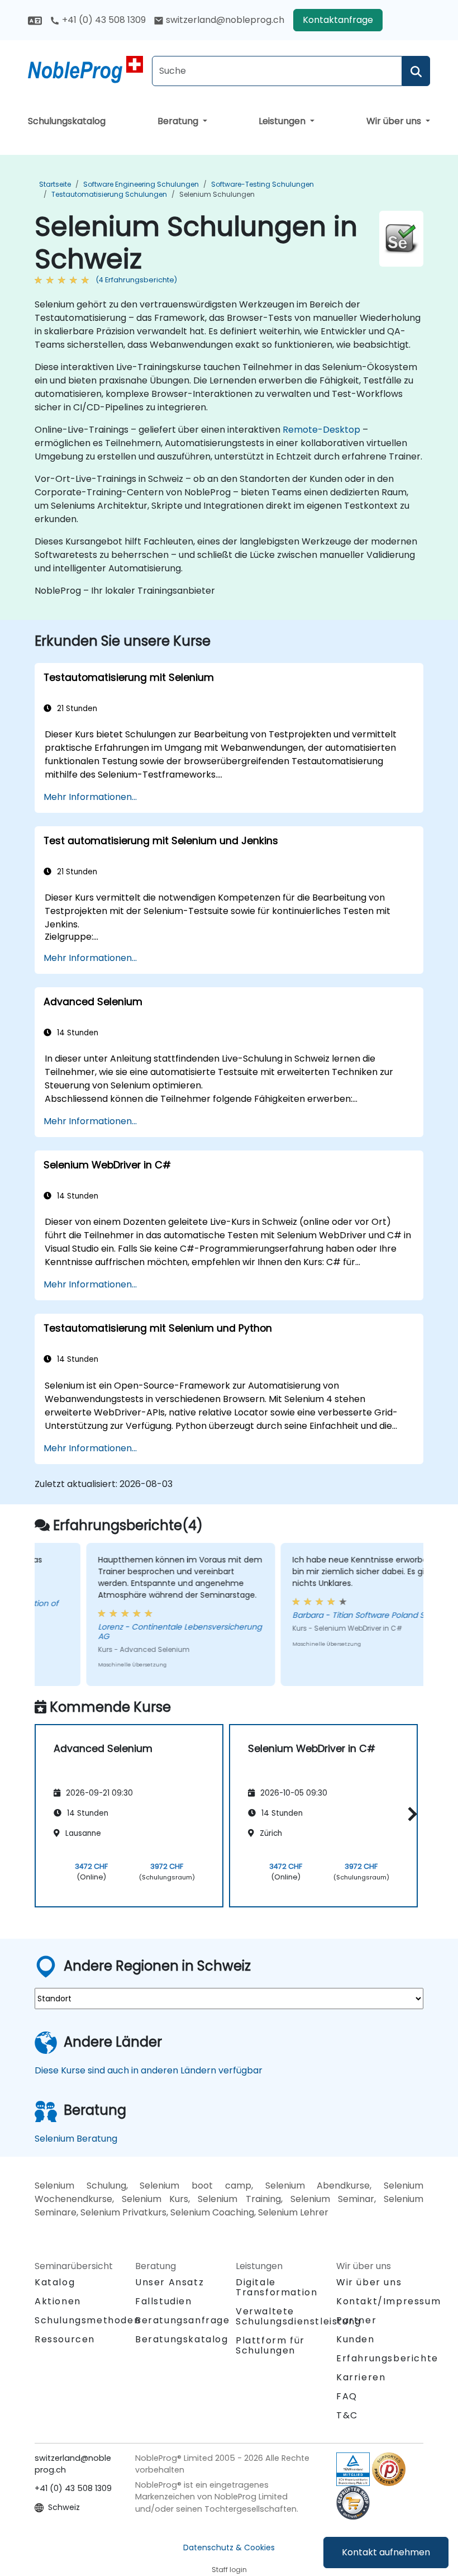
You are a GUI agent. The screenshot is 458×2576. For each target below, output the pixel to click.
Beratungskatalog (182, 2339)
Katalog (55, 2282)
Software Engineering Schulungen (141, 184)
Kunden (356, 2339)
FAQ (347, 2396)
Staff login (229, 2570)
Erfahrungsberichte (387, 2358)
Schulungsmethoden (87, 2320)
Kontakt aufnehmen (386, 2552)
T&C (347, 2415)
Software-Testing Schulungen (263, 184)
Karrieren (361, 2377)
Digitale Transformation (276, 2287)
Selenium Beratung (76, 2139)
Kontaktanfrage (338, 20)
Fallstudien (164, 2301)
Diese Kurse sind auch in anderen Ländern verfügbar (149, 2070)
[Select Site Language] (35, 20)
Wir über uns (395, 121)
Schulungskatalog (67, 121)
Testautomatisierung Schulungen (109, 194)
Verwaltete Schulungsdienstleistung (299, 2316)
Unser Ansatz (170, 2282)
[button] (410, 1814)
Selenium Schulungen (217, 194)
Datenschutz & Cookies (229, 2547)
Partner (356, 2320)
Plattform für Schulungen (270, 2345)
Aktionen (58, 2301)
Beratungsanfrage (183, 2321)
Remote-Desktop (321, 430)
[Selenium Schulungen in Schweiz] (85, 70)
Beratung (179, 121)
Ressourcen (65, 2339)
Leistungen (283, 121)
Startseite (55, 184)
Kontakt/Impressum (388, 2301)
